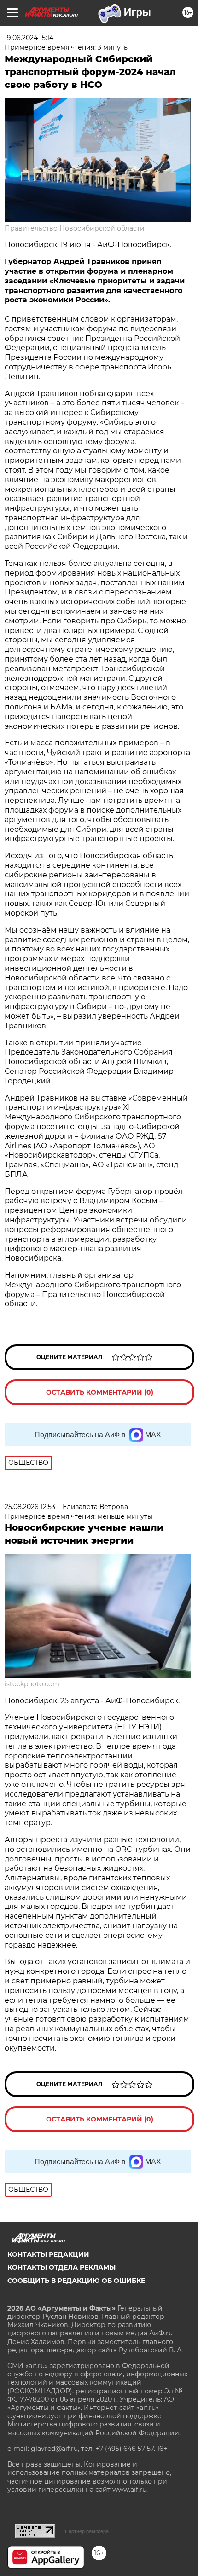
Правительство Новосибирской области (75, 228)
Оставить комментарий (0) (100, 1392)
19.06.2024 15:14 (29, 38)
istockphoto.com (32, 1684)
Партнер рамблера (87, 2531)
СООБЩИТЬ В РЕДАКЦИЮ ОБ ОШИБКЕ (76, 2281)
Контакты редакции (48, 2254)
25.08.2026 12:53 (30, 1507)
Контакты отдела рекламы (61, 2267)
